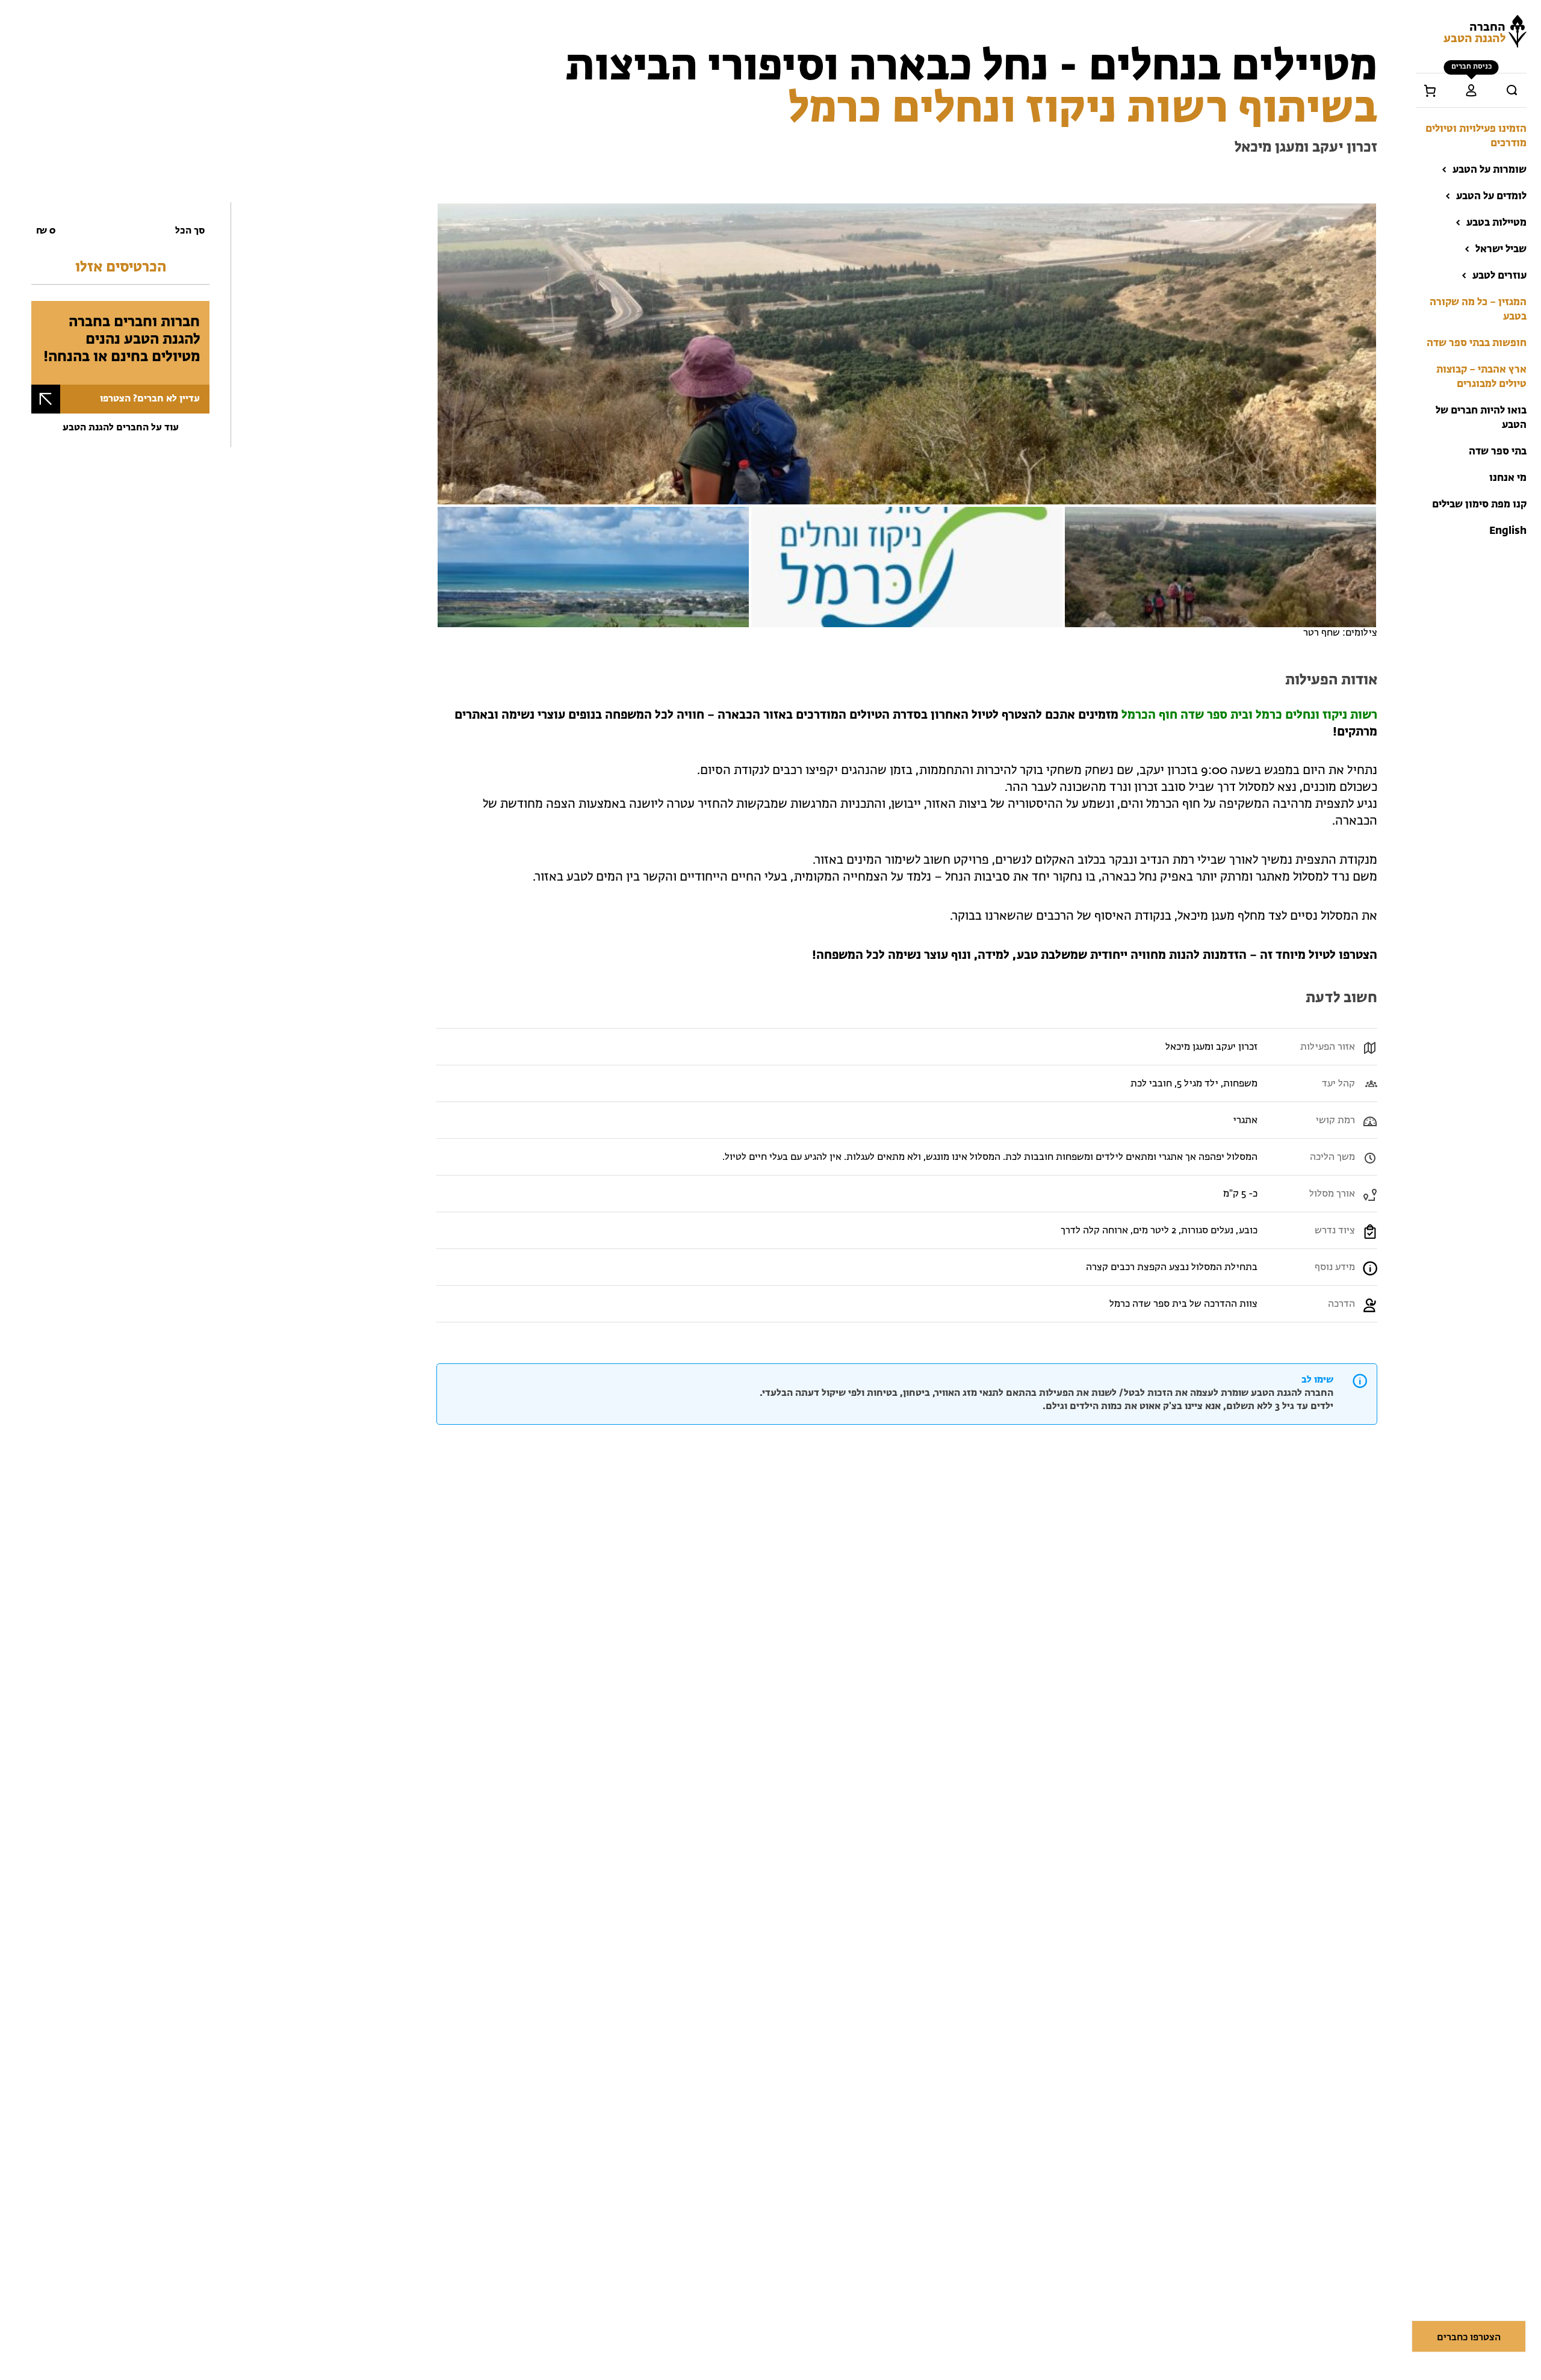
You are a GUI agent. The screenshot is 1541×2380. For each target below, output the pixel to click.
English (1508, 531)
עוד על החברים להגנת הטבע (121, 428)
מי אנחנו (1508, 478)
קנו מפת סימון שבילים (1479, 505)
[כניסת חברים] (1471, 90)
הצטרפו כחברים (1469, 2338)
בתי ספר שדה (1498, 452)
